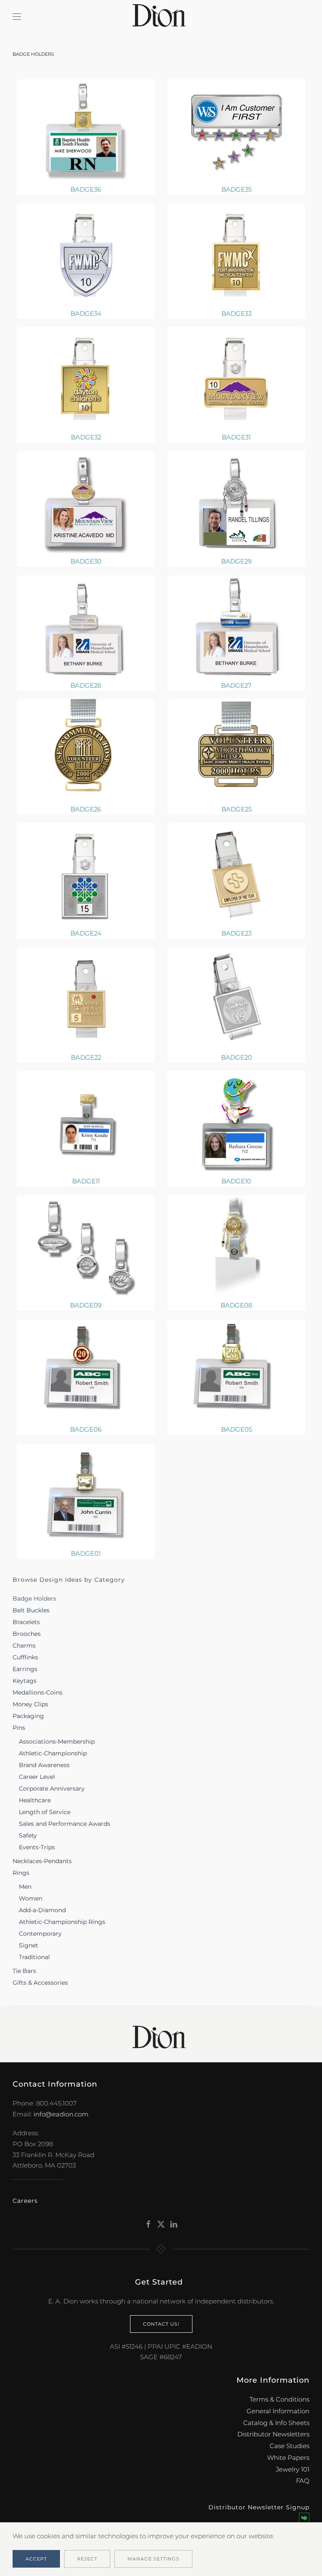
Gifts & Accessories (40, 1983)
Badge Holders (34, 1599)
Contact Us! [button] (161, 2324)
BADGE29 (236, 561)
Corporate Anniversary (52, 1788)
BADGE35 (236, 189)
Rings (21, 1873)
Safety (28, 1835)
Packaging (28, 1716)
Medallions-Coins (38, 1692)
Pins (19, 1728)
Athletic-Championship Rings (62, 1922)
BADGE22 (86, 1057)
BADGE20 (236, 1057)
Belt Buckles (31, 1610)
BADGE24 (86, 933)
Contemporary (40, 1934)
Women (31, 1898)
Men (25, 1887)
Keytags (25, 1681)
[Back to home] (161, 17)
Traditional (34, 1957)
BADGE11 (86, 1181)
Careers (25, 2201)
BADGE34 (86, 313)
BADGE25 (236, 809)
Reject (87, 2559)
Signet (29, 1945)
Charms (24, 1645)
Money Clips (30, 1704)
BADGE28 (86, 685)
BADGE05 (236, 1429)
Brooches (27, 1634)
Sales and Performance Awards (65, 1824)
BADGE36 (86, 189)
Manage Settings (153, 2559)
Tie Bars (24, 1971)
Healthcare (35, 1800)
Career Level (37, 1777)
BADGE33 (236, 313)
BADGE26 (86, 809)
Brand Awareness (44, 1765)
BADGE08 (236, 1305)
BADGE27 (236, 685)
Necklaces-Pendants (42, 1861)
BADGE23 (236, 933)
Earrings (25, 1669)
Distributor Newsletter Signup (259, 2507)
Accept (36, 2559)
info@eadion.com (61, 2114)
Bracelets (26, 1622)
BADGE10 (236, 1181)
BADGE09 (86, 1305)
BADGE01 (86, 1553)
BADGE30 (86, 561)
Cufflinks (25, 1657)
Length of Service (45, 1812)
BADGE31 (236, 437)
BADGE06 (86, 1429)
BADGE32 (86, 437)
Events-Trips (37, 1847)
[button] (17, 17)
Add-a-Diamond (42, 1910)
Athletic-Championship (53, 1753)
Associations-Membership (57, 1742)
